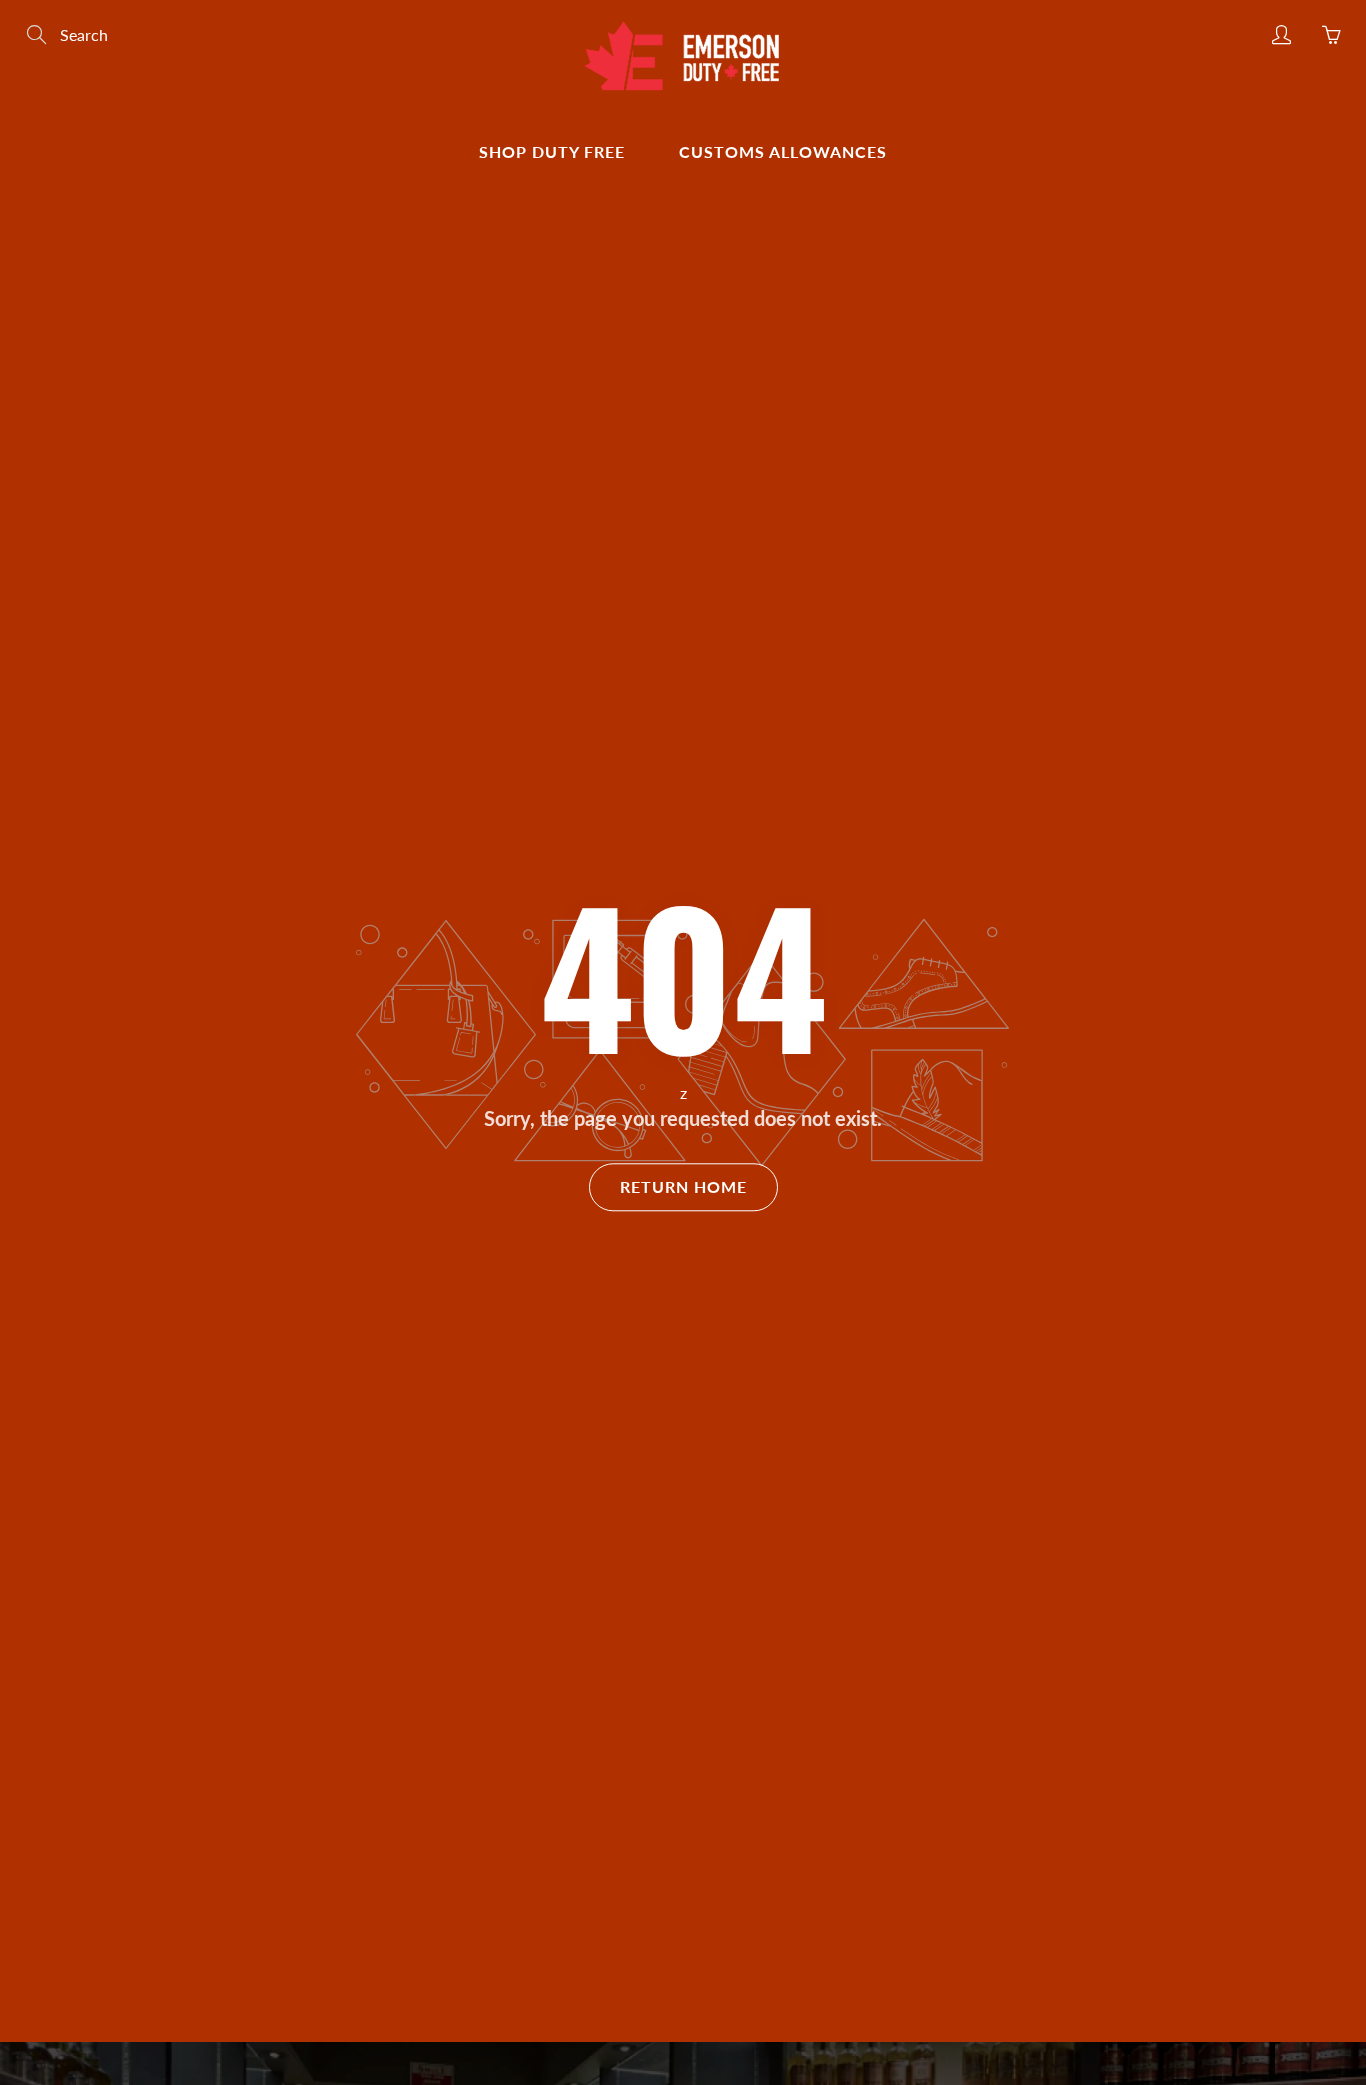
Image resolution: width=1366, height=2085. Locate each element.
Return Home (683, 1186)
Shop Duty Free (552, 151)
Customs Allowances (783, 151)
